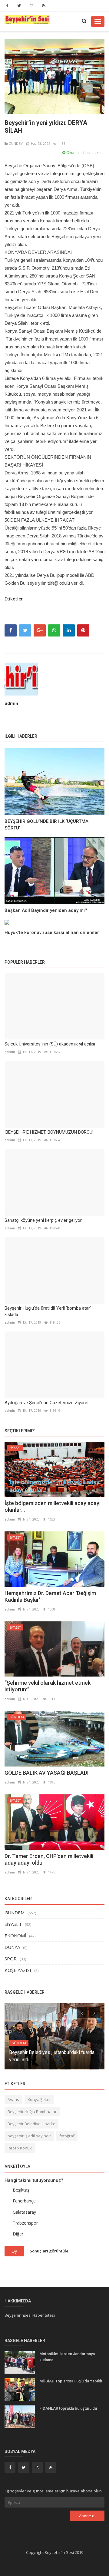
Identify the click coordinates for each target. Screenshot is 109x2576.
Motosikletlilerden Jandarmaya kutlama (67, 2357)
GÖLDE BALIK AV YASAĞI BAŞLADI (47, 1773)
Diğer (18, 2234)
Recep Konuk (20, 2148)
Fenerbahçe (24, 2201)
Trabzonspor (25, 2223)
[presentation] (82, 2013)
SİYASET (15, 1448)
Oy (14, 2251)
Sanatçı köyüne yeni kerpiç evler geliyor (43, 1220)
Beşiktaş (21, 2190)
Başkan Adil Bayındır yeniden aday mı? (46, 910)
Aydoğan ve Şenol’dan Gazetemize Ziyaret (47, 1403)
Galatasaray (24, 2212)
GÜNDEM (15, 143)
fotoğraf (67, 2136)
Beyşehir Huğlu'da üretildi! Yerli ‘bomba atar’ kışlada (48, 1311)
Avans (13, 2099)
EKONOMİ (15, 1936)
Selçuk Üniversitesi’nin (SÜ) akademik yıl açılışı (50, 1044)
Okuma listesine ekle (83, 153)
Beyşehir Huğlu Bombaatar (32, 2112)
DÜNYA (12, 1947)
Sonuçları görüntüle (49, 2251)
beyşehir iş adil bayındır (29, 2136)
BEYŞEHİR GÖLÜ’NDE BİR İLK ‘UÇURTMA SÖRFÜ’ (46, 825)
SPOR (11, 1959)
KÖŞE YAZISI (18, 1970)
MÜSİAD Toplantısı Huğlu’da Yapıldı (71, 2381)
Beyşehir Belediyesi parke (31, 2124)
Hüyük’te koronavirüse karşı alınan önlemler (52, 932)
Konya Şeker (39, 2099)
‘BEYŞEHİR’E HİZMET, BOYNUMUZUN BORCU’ (49, 1132)
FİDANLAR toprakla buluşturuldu (68, 2408)
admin (11, 703)
